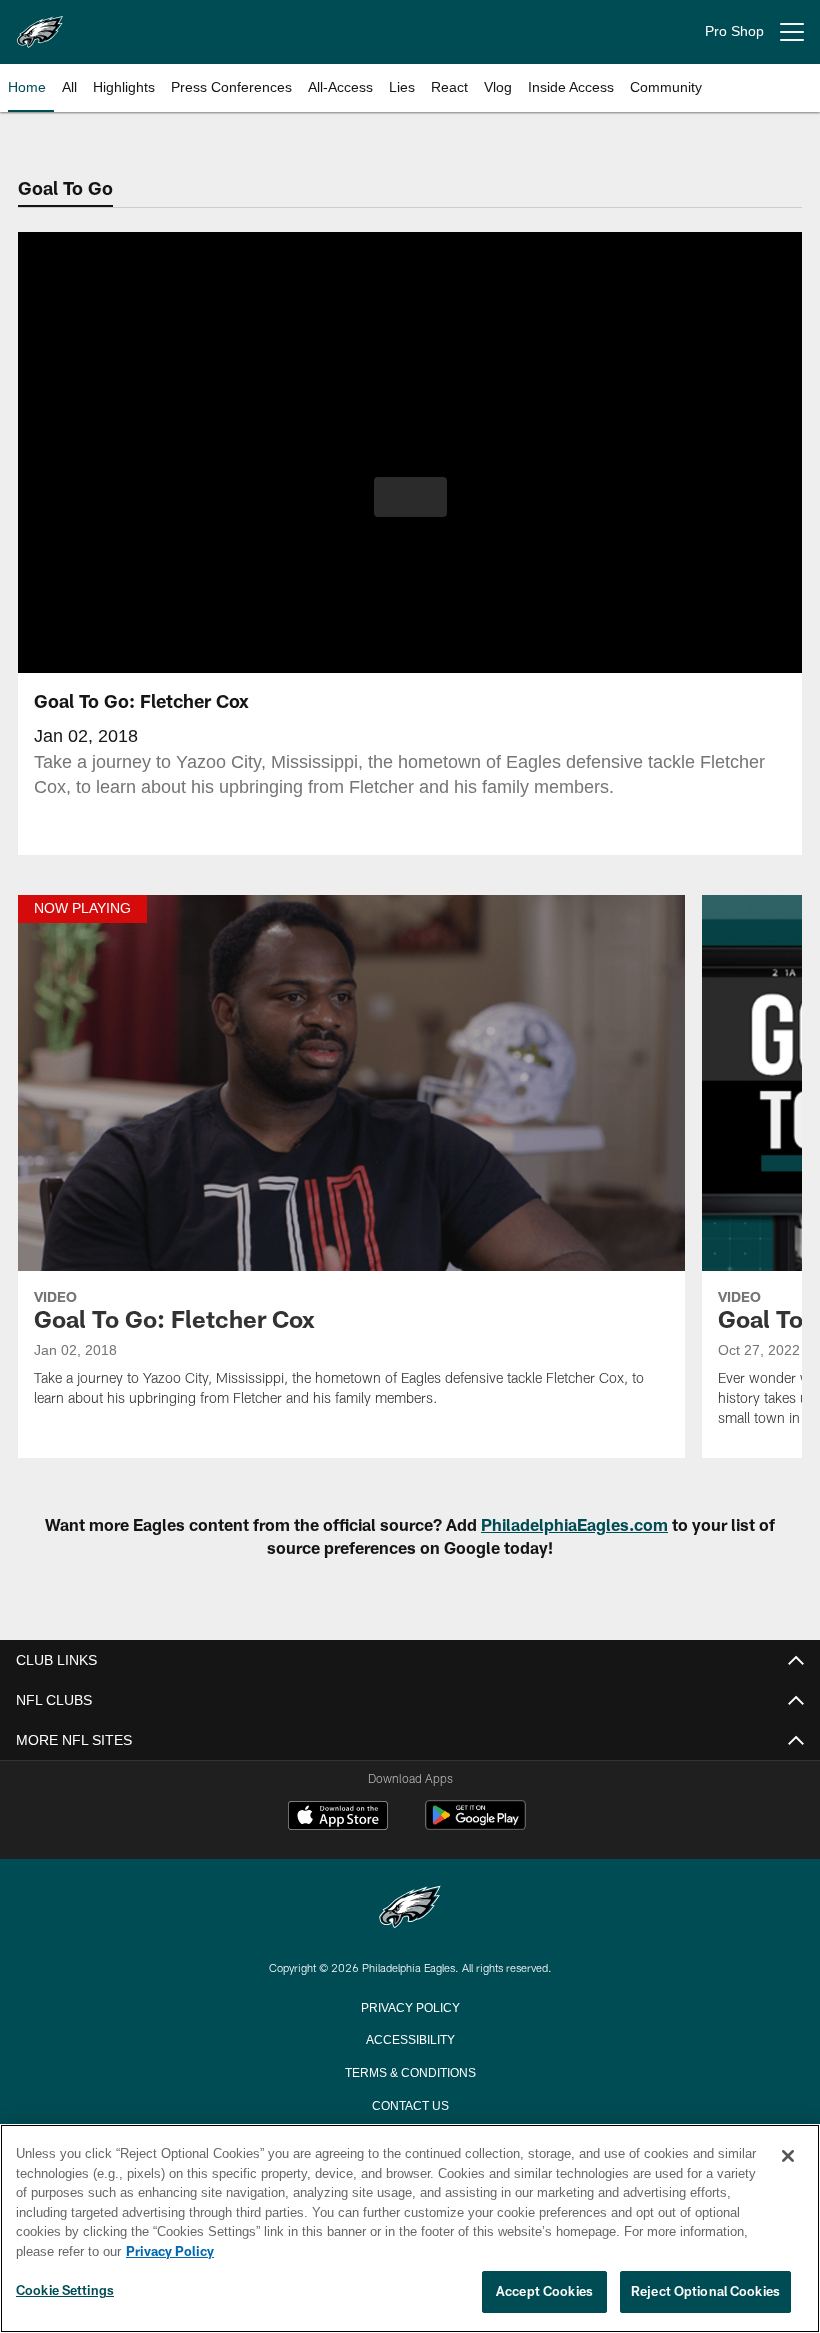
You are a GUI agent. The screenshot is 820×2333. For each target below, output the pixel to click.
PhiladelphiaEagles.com (574, 1524)
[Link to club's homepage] (40, 24)
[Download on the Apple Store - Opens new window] (338, 1818)
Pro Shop (734, 31)
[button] (410, 497)
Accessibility (410, 2038)
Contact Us (410, 2104)
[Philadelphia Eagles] (410, 1908)
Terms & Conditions (410, 2071)
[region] (410, 2229)
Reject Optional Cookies (705, 2292)
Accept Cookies (544, 2292)
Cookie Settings (65, 2291)
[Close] (788, 2157)
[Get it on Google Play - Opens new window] (475, 1825)
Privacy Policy (410, 2006)
